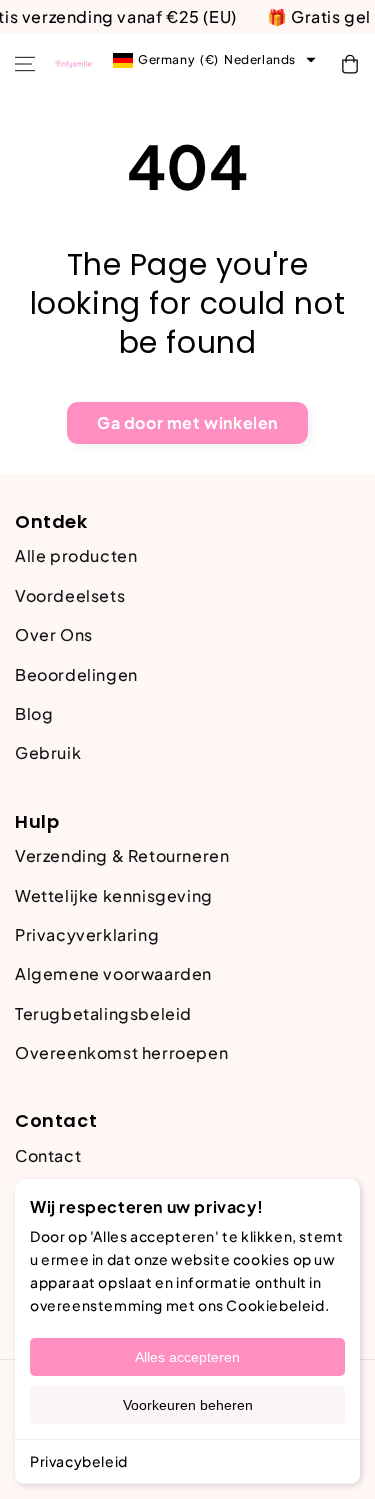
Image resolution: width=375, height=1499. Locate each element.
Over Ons (54, 634)
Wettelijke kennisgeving (114, 895)
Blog (34, 713)
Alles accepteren (187, 1357)
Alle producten (76, 555)
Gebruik (48, 752)
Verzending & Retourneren (122, 855)
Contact (48, 1155)
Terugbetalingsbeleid (103, 1013)
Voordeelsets (70, 595)
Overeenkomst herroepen (121, 1052)
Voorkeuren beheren (188, 1405)
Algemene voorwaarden (113, 973)
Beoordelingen (76, 674)
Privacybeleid (79, 1461)
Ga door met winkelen (187, 422)
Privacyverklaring (87, 934)
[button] (25, 64)
